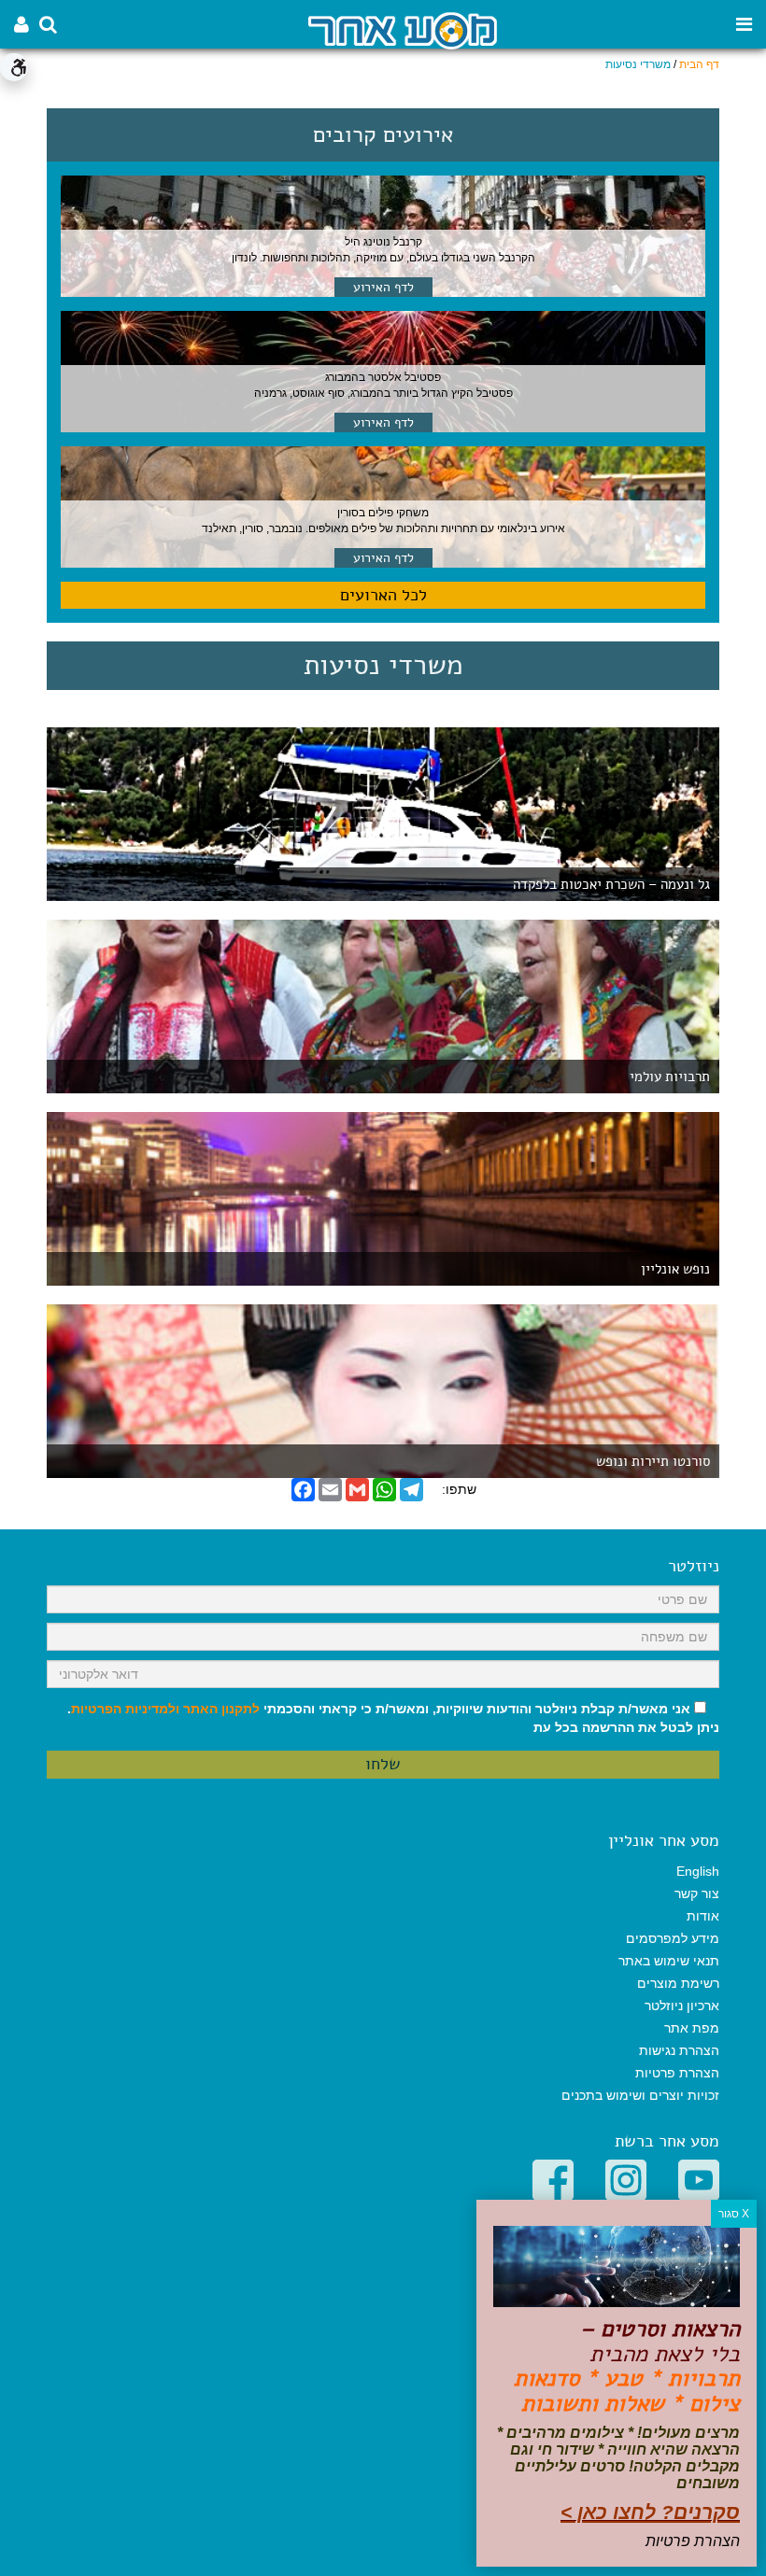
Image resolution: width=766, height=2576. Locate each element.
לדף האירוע (383, 287)
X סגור (734, 2214)
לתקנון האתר (221, 1709)
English (698, 1871)
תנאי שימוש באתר (669, 1961)
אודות (703, 1916)
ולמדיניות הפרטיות (125, 1709)
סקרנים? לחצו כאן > (650, 2512)
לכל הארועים (383, 595)
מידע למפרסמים (673, 1938)
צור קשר (697, 1893)
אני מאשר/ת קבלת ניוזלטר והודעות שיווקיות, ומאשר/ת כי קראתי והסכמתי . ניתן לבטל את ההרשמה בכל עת (393, 1718)
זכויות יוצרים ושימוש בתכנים (640, 2095)
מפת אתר (692, 2028)
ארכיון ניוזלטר (682, 2006)
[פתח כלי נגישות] (14, 67)
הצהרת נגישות (679, 2050)
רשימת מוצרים (678, 1983)
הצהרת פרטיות (677, 2073)
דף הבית (699, 64)
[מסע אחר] (403, 29)
